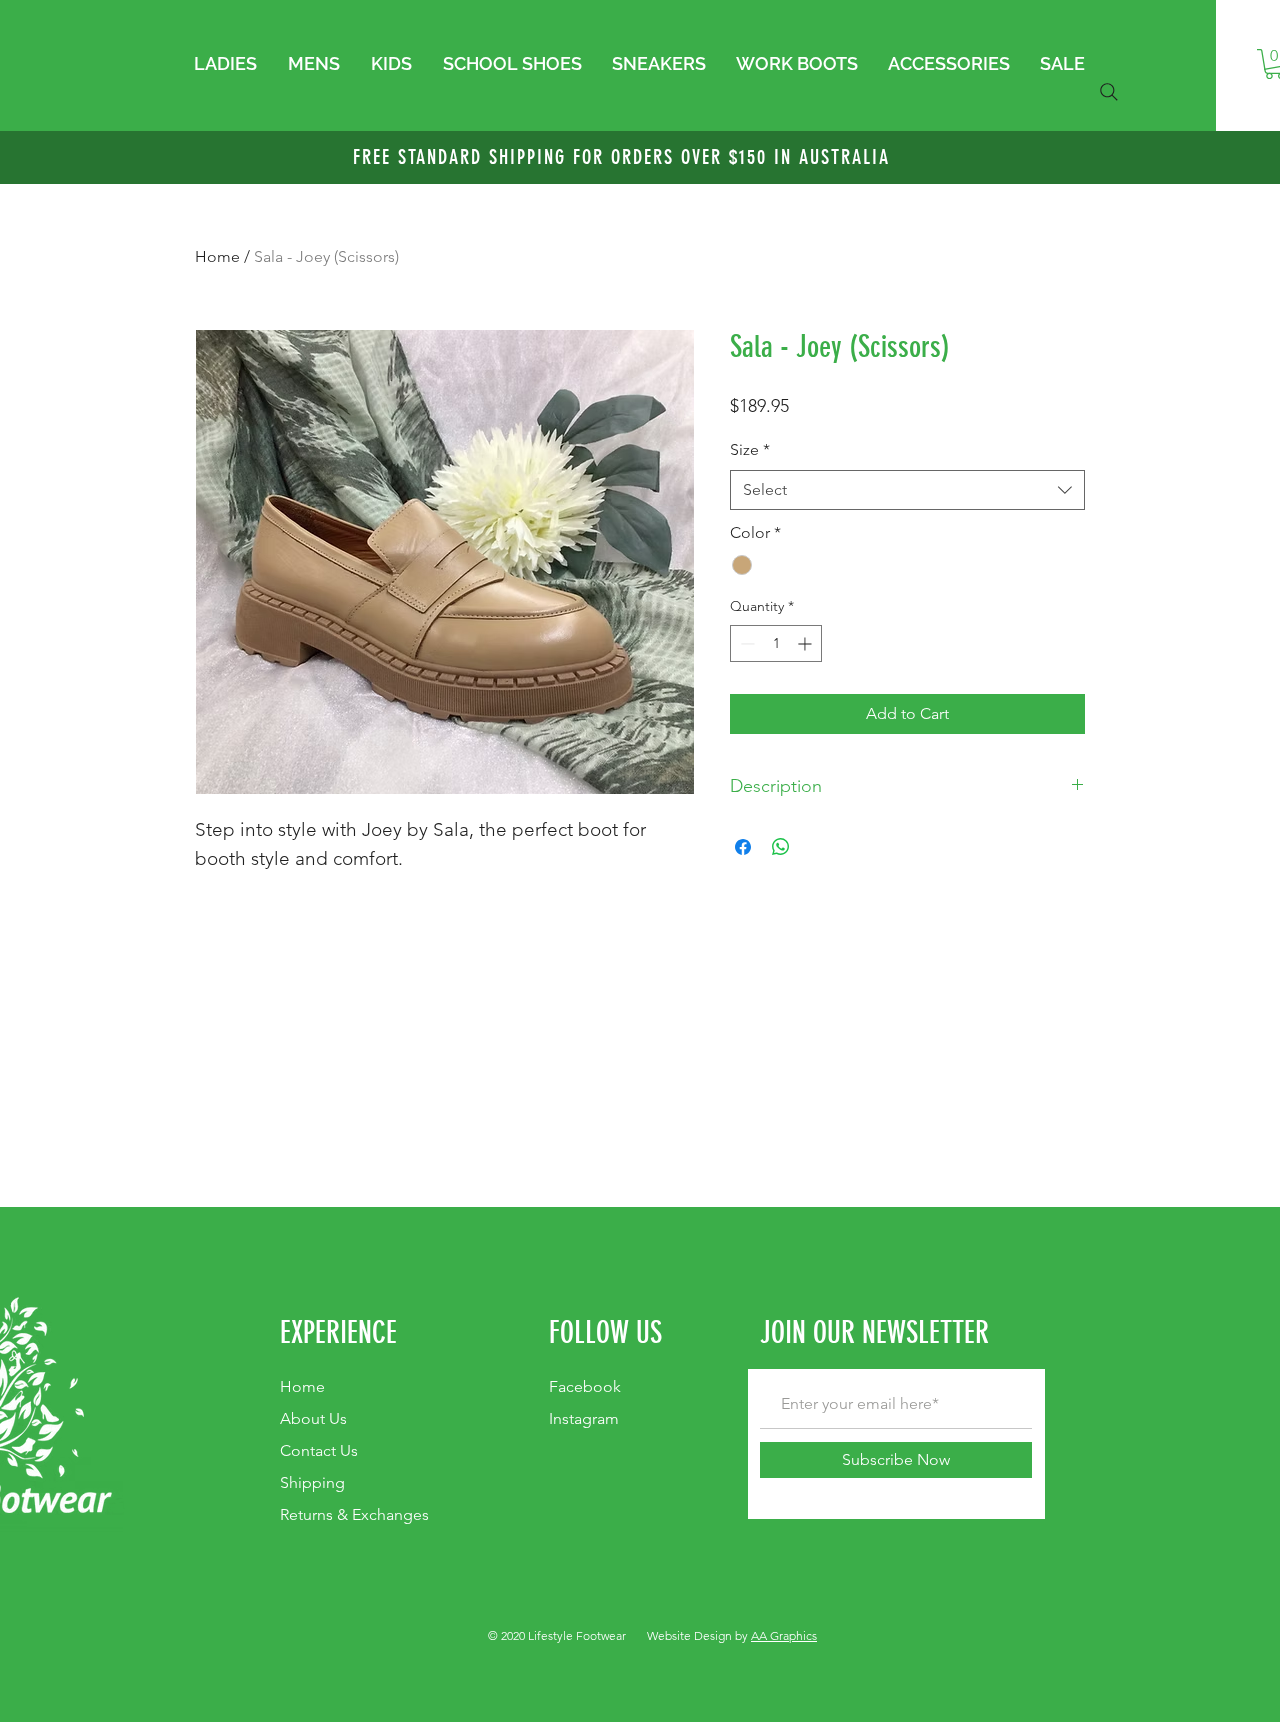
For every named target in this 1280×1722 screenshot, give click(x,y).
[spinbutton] (776, 643)
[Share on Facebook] (743, 847)
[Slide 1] (640, 134)
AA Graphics (784, 1635)
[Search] (1109, 92)
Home (217, 256)
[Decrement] (745, 643)
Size (750, 449)
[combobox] (907, 490)
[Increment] (806, 643)
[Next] (1167, 158)
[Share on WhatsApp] (781, 847)
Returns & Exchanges (354, 1514)
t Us (313, 1418)
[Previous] (112, 158)
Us (319, 1450)
